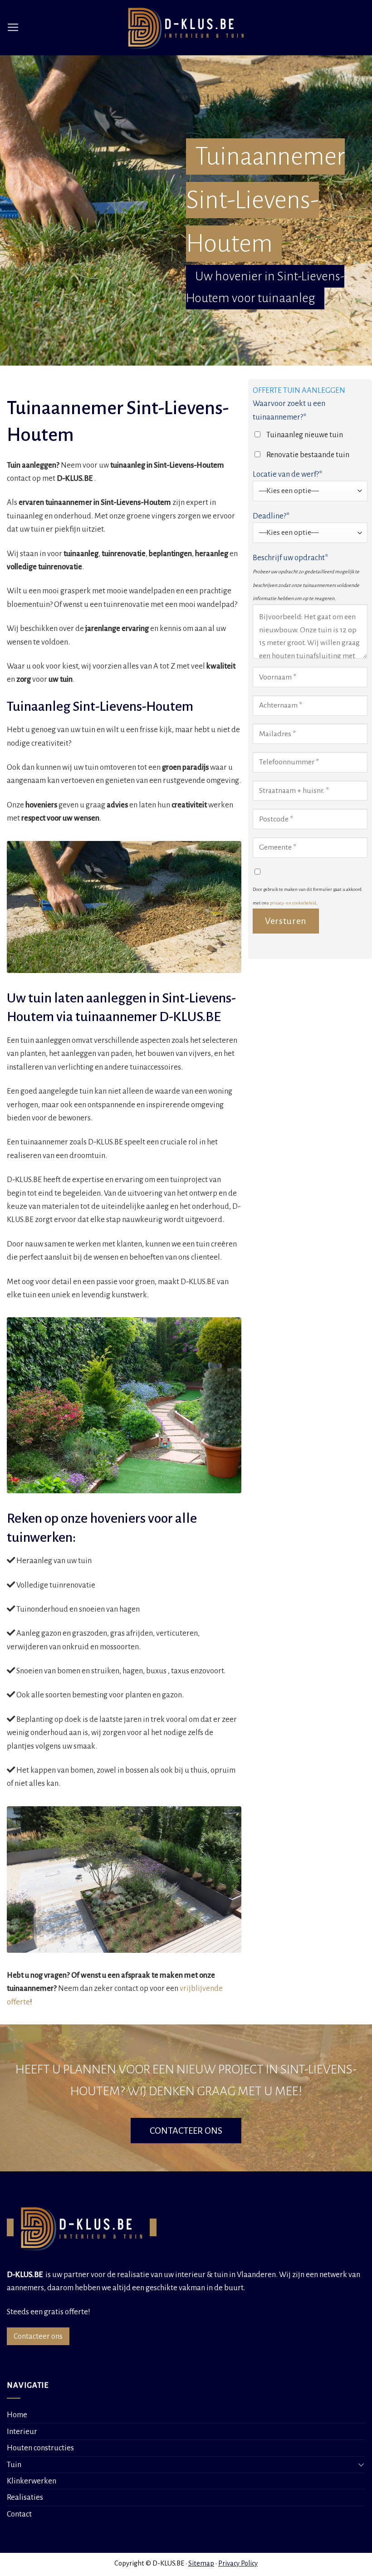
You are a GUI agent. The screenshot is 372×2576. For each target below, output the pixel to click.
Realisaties (25, 2497)
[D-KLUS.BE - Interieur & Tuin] (186, 28)
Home (17, 2415)
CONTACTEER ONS (186, 2131)
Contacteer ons (38, 2336)
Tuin (14, 2465)
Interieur (22, 2432)
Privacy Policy (238, 2563)
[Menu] (13, 28)
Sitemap (201, 2563)
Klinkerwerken (32, 2481)
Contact (19, 2514)
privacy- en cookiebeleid (293, 903)
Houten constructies (40, 2448)
